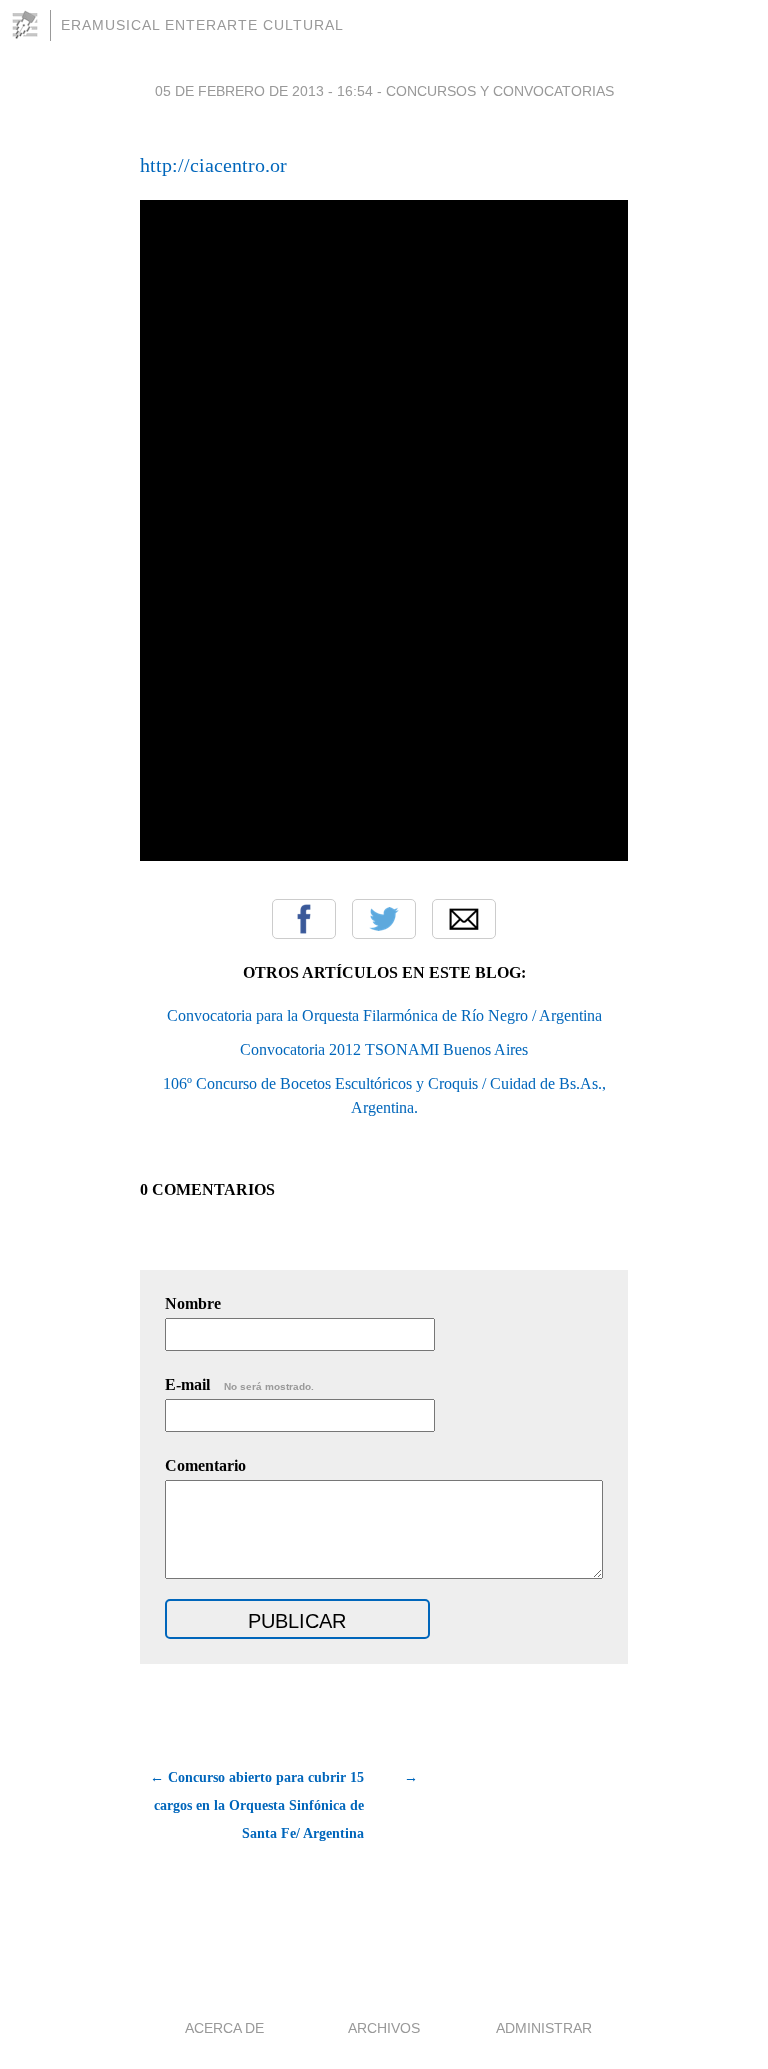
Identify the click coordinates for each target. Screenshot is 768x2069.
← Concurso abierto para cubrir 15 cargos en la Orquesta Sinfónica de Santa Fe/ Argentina (257, 1805)
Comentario (205, 1465)
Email (464, 919)
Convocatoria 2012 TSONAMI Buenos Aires (384, 1049)
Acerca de (224, 2028)
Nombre (193, 1303)
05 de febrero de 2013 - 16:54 (264, 91)
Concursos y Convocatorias (500, 91)
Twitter (384, 919)
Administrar (544, 2028)
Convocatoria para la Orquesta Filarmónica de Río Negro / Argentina (384, 1015)
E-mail (239, 1384)
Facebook (304, 919)
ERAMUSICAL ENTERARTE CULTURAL (202, 25)
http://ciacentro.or (213, 165)
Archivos (384, 2028)
